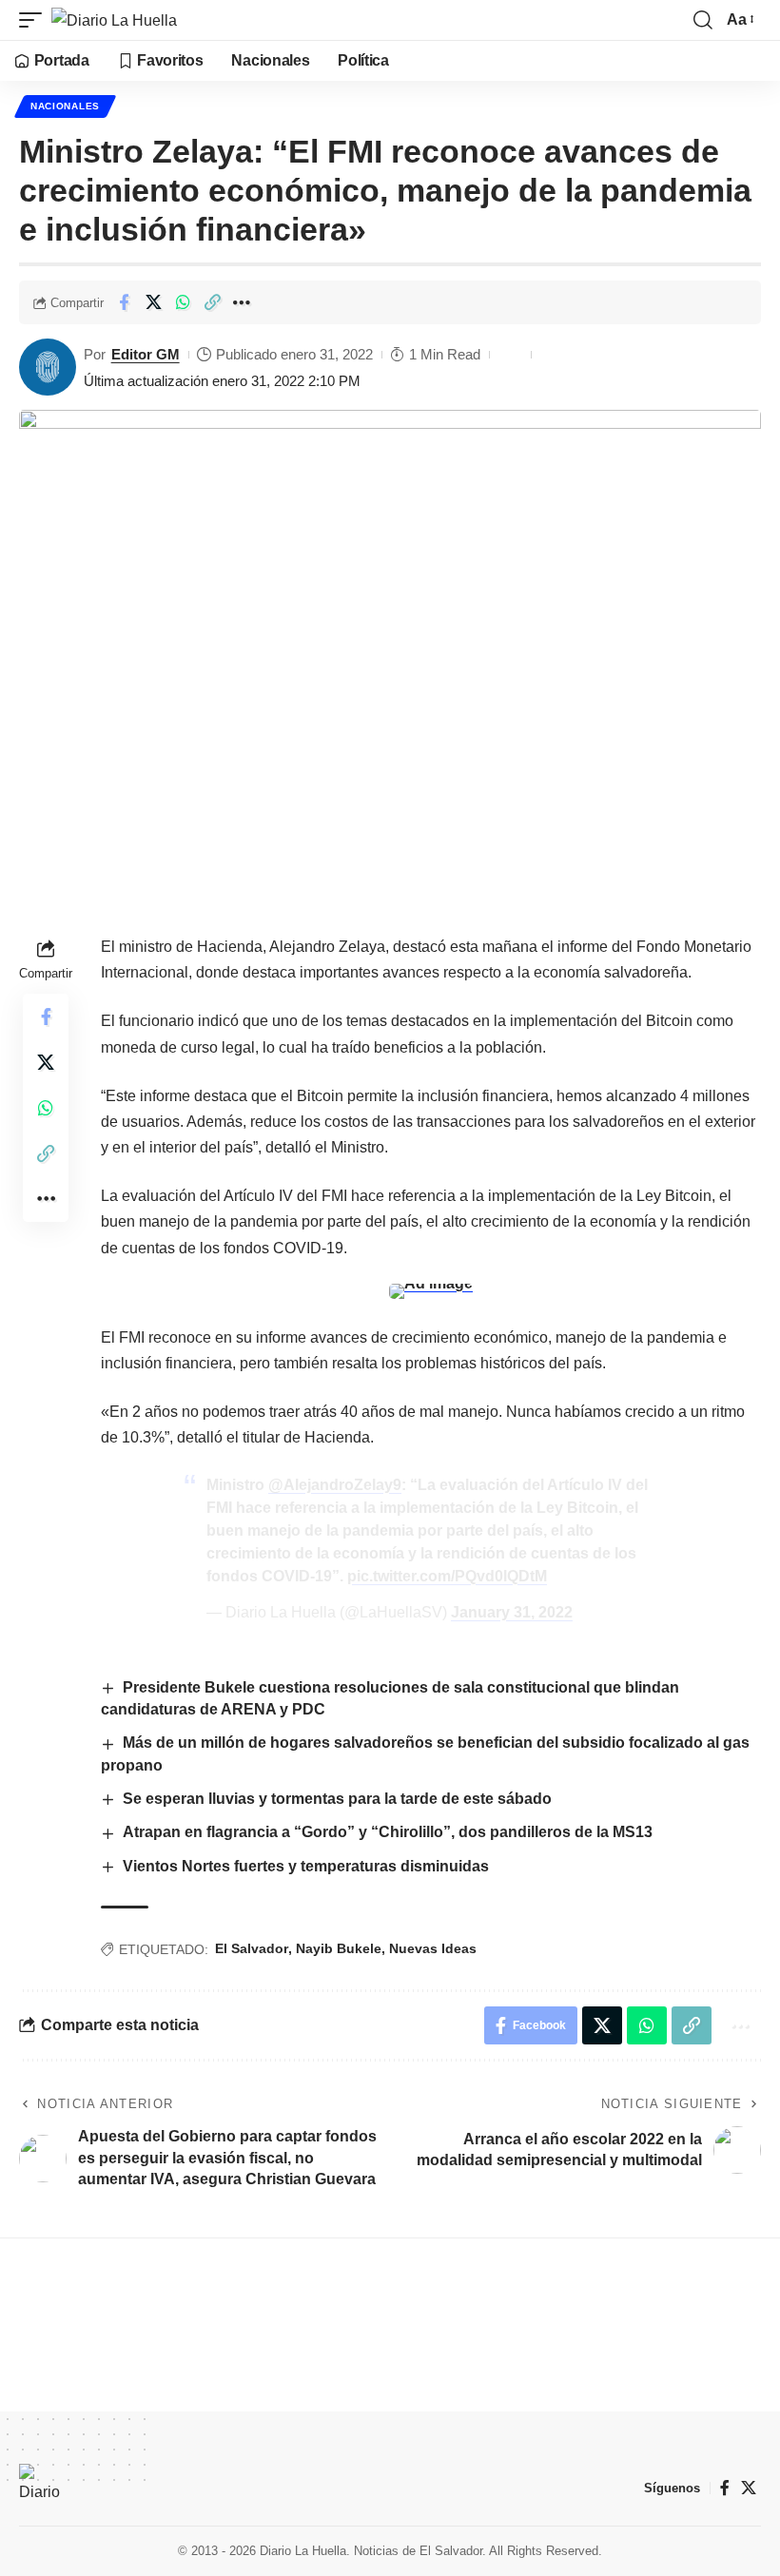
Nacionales (65, 106)
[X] (749, 2488)
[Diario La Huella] (114, 20)
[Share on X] (153, 302)
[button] (35, 20)
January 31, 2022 (512, 1612)
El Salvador (252, 1948)
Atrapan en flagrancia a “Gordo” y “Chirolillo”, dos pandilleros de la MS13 (388, 1832)
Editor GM (146, 354)
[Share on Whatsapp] (183, 302)
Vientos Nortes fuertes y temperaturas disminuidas (306, 1866)
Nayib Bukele (339, 1948)
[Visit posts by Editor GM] (48, 367)
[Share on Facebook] (124, 302)
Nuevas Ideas (433, 1948)
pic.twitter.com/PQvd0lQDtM (447, 1576)
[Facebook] (725, 2488)
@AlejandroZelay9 (335, 1485)
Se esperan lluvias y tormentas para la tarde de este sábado (337, 1799)
